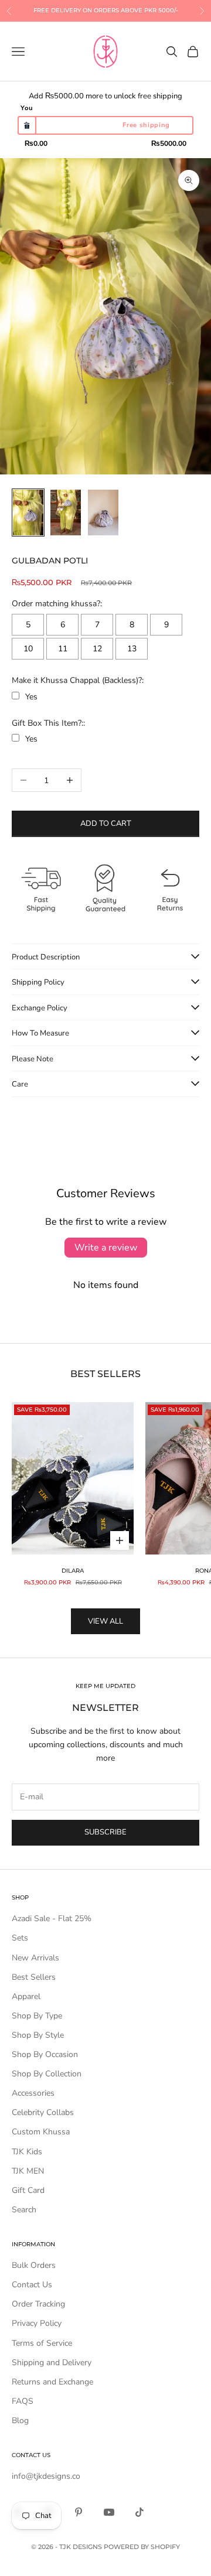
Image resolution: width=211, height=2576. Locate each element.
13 (132, 649)
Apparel (26, 1996)
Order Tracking (38, 2304)
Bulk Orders (34, 2265)
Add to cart (106, 824)
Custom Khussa (41, 2132)
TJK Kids (27, 2152)
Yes (31, 697)
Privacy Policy (37, 2323)
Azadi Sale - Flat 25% (52, 1919)
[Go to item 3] (103, 513)
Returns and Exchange (52, 2382)
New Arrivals (35, 1958)
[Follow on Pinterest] (79, 2512)
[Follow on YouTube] (109, 2512)
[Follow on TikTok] (139, 2512)
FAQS (23, 2401)
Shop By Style (38, 2035)
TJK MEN (28, 2171)
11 (63, 649)
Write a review (106, 1248)
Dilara (73, 1571)
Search (24, 2210)
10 (28, 649)
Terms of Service (42, 2343)
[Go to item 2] (66, 513)
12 (97, 649)
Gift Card (28, 2190)
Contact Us (32, 2285)
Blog (20, 2420)
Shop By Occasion (45, 2054)
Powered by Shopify (142, 2547)
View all (105, 1621)
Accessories (33, 2093)
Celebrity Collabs (43, 2112)
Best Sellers (34, 1977)
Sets (20, 1938)
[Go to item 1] (28, 513)
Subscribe (105, 1832)
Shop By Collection (47, 2074)
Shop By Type (37, 2016)
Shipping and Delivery (52, 2363)
